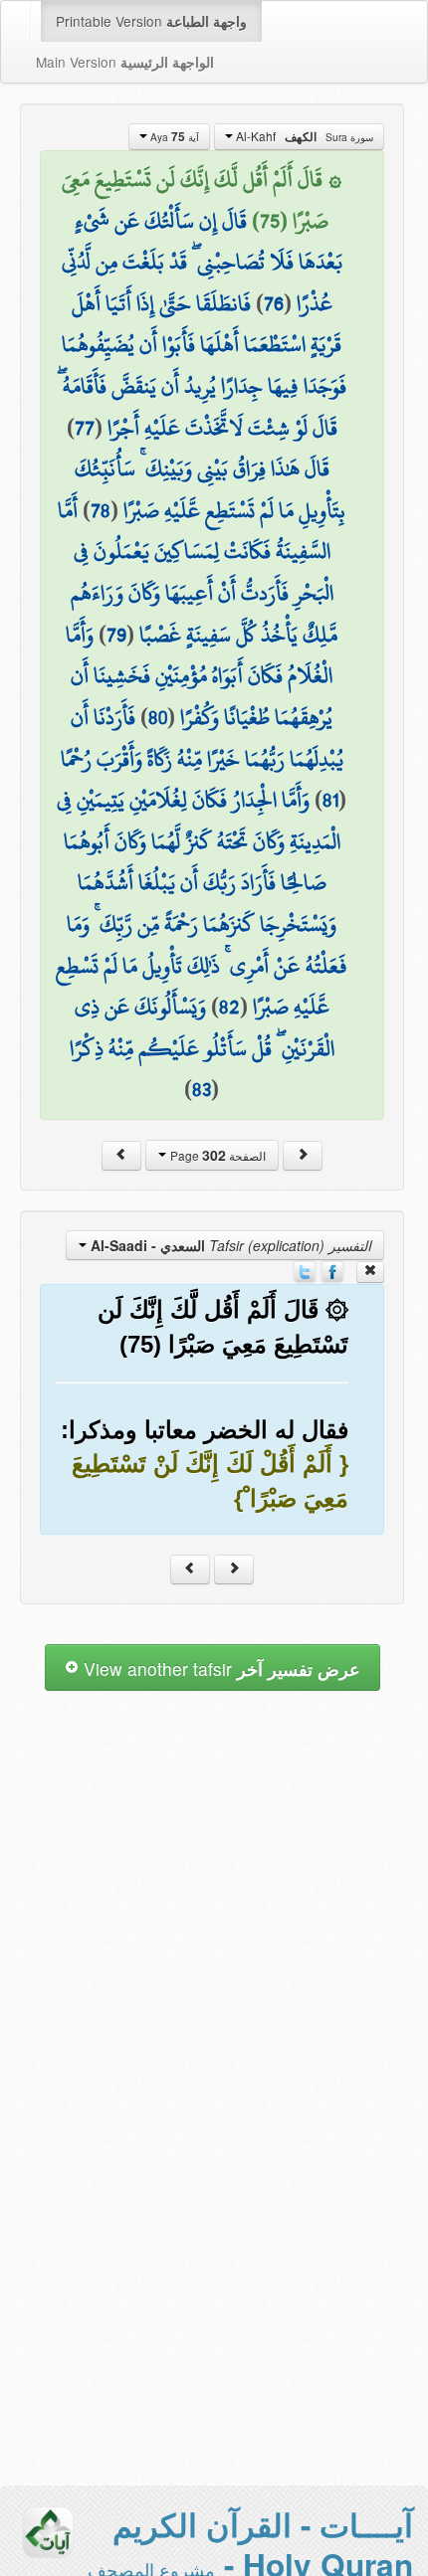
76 (274, 303)
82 (229, 1007)
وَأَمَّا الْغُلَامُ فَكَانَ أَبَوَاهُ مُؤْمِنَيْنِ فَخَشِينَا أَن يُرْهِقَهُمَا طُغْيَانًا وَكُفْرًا (199, 676)
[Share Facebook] (332, 1270)
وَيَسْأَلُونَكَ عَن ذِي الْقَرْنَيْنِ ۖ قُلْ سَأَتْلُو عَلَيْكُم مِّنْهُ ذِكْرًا (202, 1027)
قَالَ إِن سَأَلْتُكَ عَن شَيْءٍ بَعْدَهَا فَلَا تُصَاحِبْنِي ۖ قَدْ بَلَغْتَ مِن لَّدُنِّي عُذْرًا (202, 262)
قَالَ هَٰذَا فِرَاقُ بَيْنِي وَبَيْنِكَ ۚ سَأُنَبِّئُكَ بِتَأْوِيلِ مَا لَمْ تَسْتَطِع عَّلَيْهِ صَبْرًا (211, 489)
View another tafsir (219, 1668)
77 (85, 428)
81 (330, 800)
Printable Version (151, 21)
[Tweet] (305, 1270)
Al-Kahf (303, 136)
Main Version (125, 62)
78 (101, 510)
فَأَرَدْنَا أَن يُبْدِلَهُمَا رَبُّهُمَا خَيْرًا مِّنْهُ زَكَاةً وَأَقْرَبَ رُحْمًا (202, 738)
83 (202, 1089)
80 (158, 717)
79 (116, 635)
